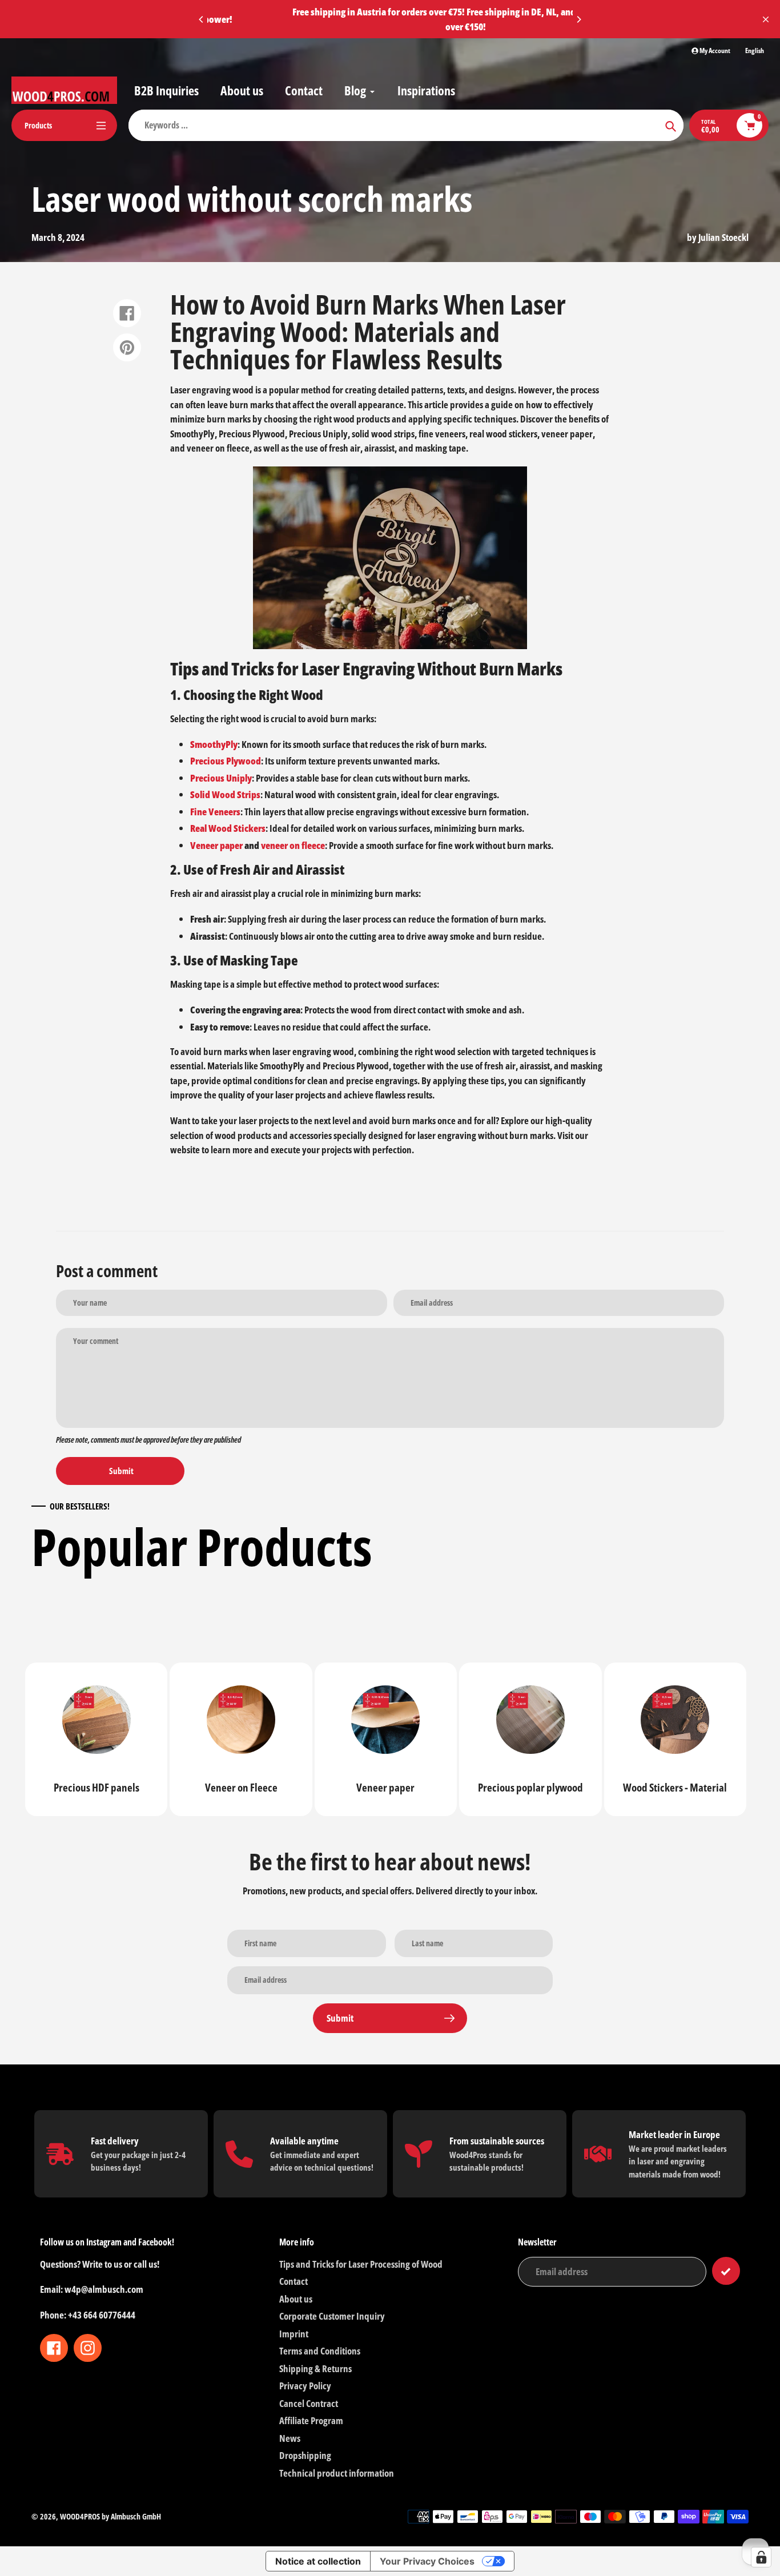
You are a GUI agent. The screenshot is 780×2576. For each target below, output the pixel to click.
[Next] (578, 19)
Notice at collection (318, 2561)
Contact (293, 2281)
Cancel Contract (309, 2403)
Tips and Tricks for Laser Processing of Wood (361, 2264)
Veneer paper (216, 845)
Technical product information (337, 2473)
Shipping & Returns (315, 2368)
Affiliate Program (311, 2420)
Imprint (294, 2334)
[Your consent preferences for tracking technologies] (761, 2557)
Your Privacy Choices (427, 2561)
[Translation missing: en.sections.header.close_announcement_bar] (766, 19)
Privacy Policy (305, 2386)
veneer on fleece (293, 845)
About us (296, 2299)
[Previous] (202, 19)
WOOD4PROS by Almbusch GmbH (110, 2516)
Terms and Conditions (320, 2351)
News (290, 2438)
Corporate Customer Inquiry (332, 2316)
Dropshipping (305, 2455)
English (755, 51)
